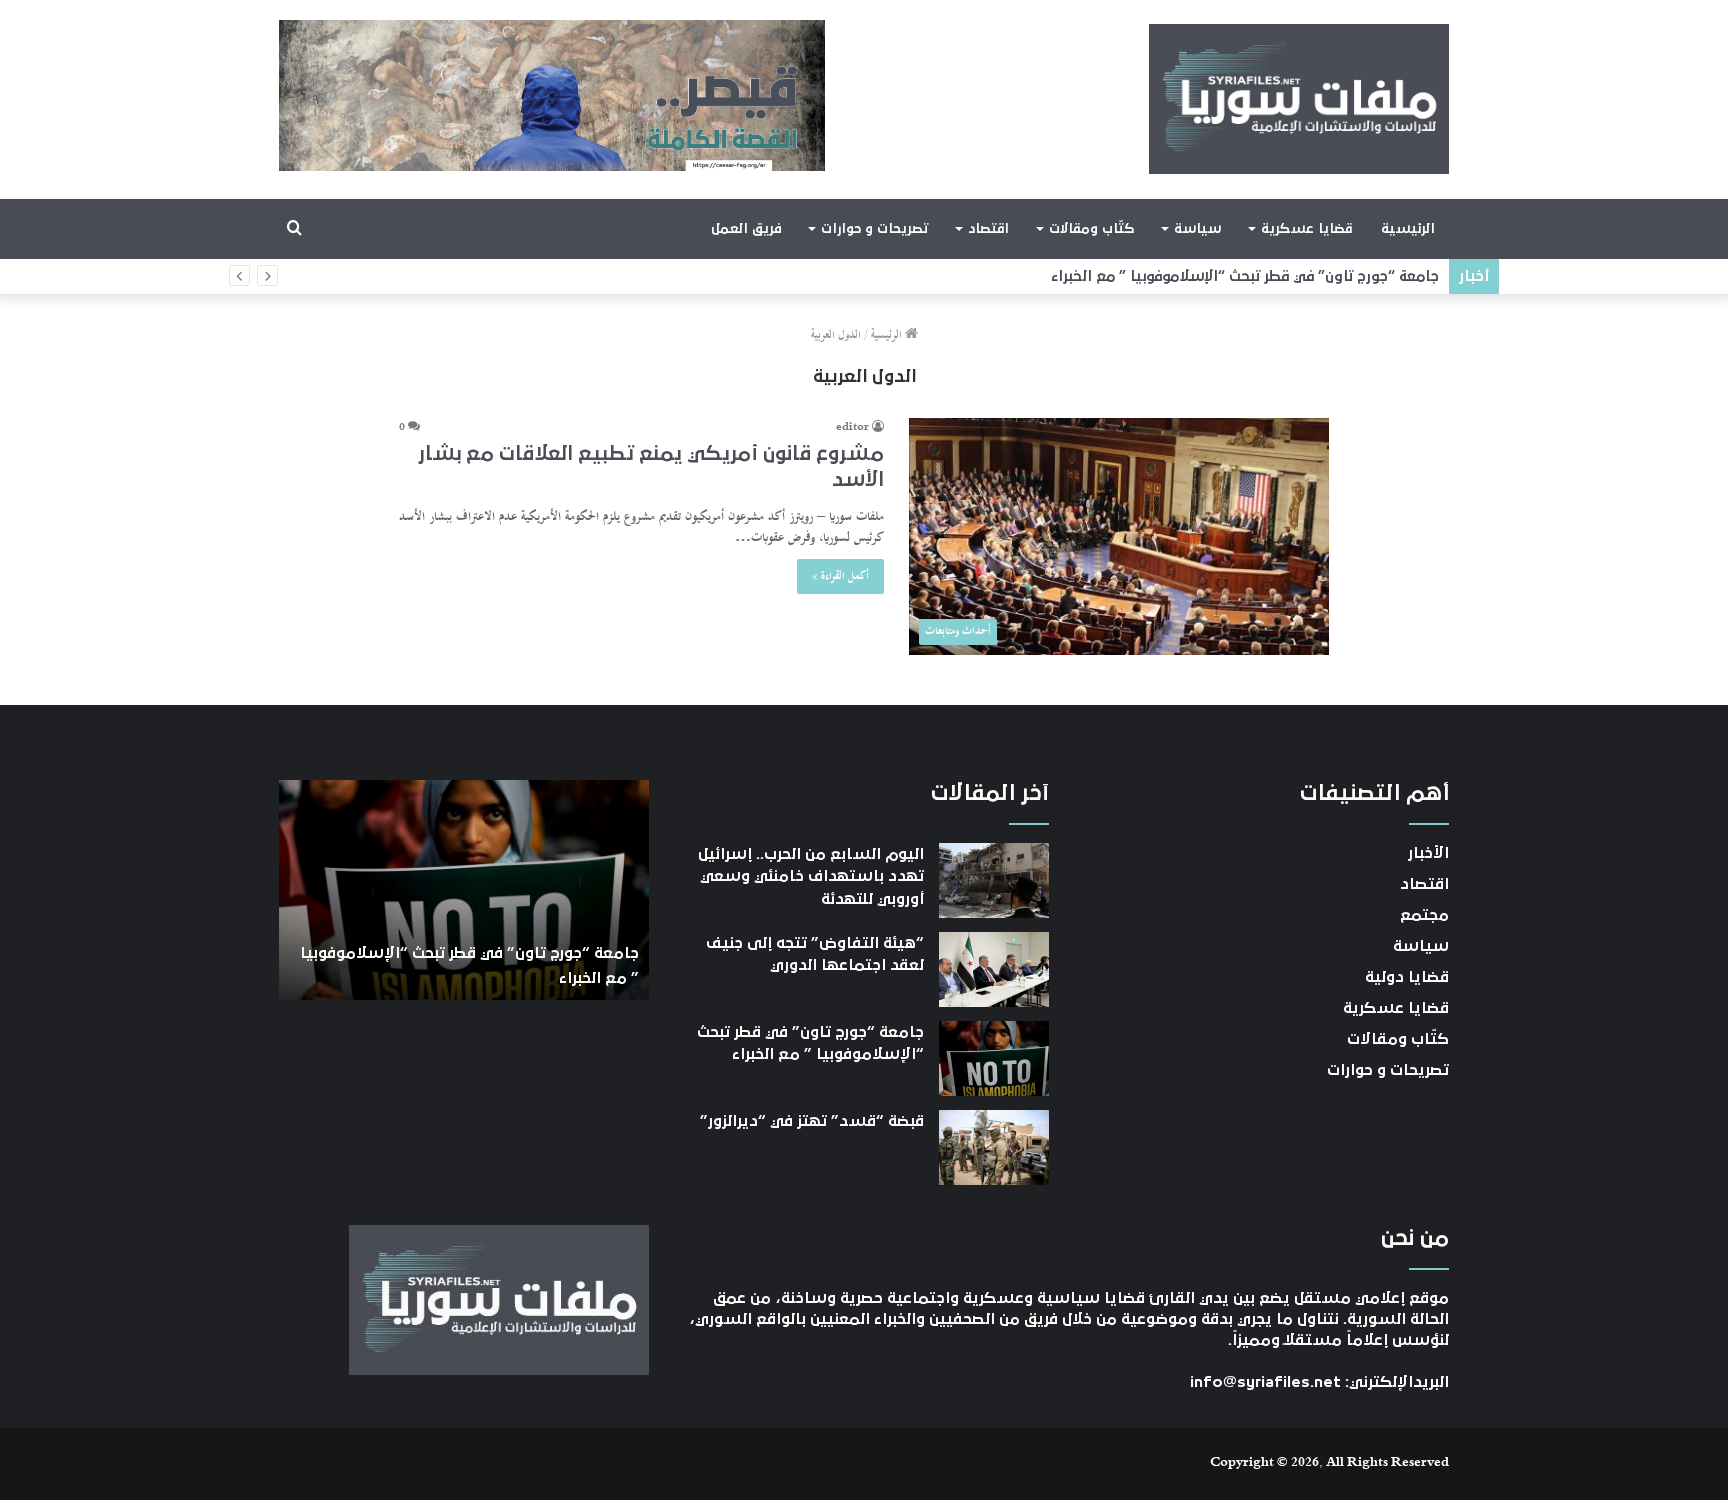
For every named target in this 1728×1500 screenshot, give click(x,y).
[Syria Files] (1299, 99)
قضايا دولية (1407, 977)
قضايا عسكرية (1306, 229)
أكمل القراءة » (840, 576)
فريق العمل (746, 229)
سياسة (1197, 229)
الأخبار (1428, 853)
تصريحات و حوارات (874, 229)
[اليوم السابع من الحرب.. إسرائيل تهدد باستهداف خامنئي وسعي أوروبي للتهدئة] (994, 880)
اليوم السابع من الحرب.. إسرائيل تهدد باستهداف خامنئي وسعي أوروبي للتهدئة (811, 876)
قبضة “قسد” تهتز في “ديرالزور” (812, 1121)
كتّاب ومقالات (1091, 229)
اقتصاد (988, 229)
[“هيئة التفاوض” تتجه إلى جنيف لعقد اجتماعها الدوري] (994, 969)
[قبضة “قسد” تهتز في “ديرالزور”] (994, 1147)
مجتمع (1424, 915)
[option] (464, 890)
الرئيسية (1408, 229)
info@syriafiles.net (1265, 1382)
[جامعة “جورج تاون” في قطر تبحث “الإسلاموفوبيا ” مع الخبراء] (994, 1058)
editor (852, 428)
